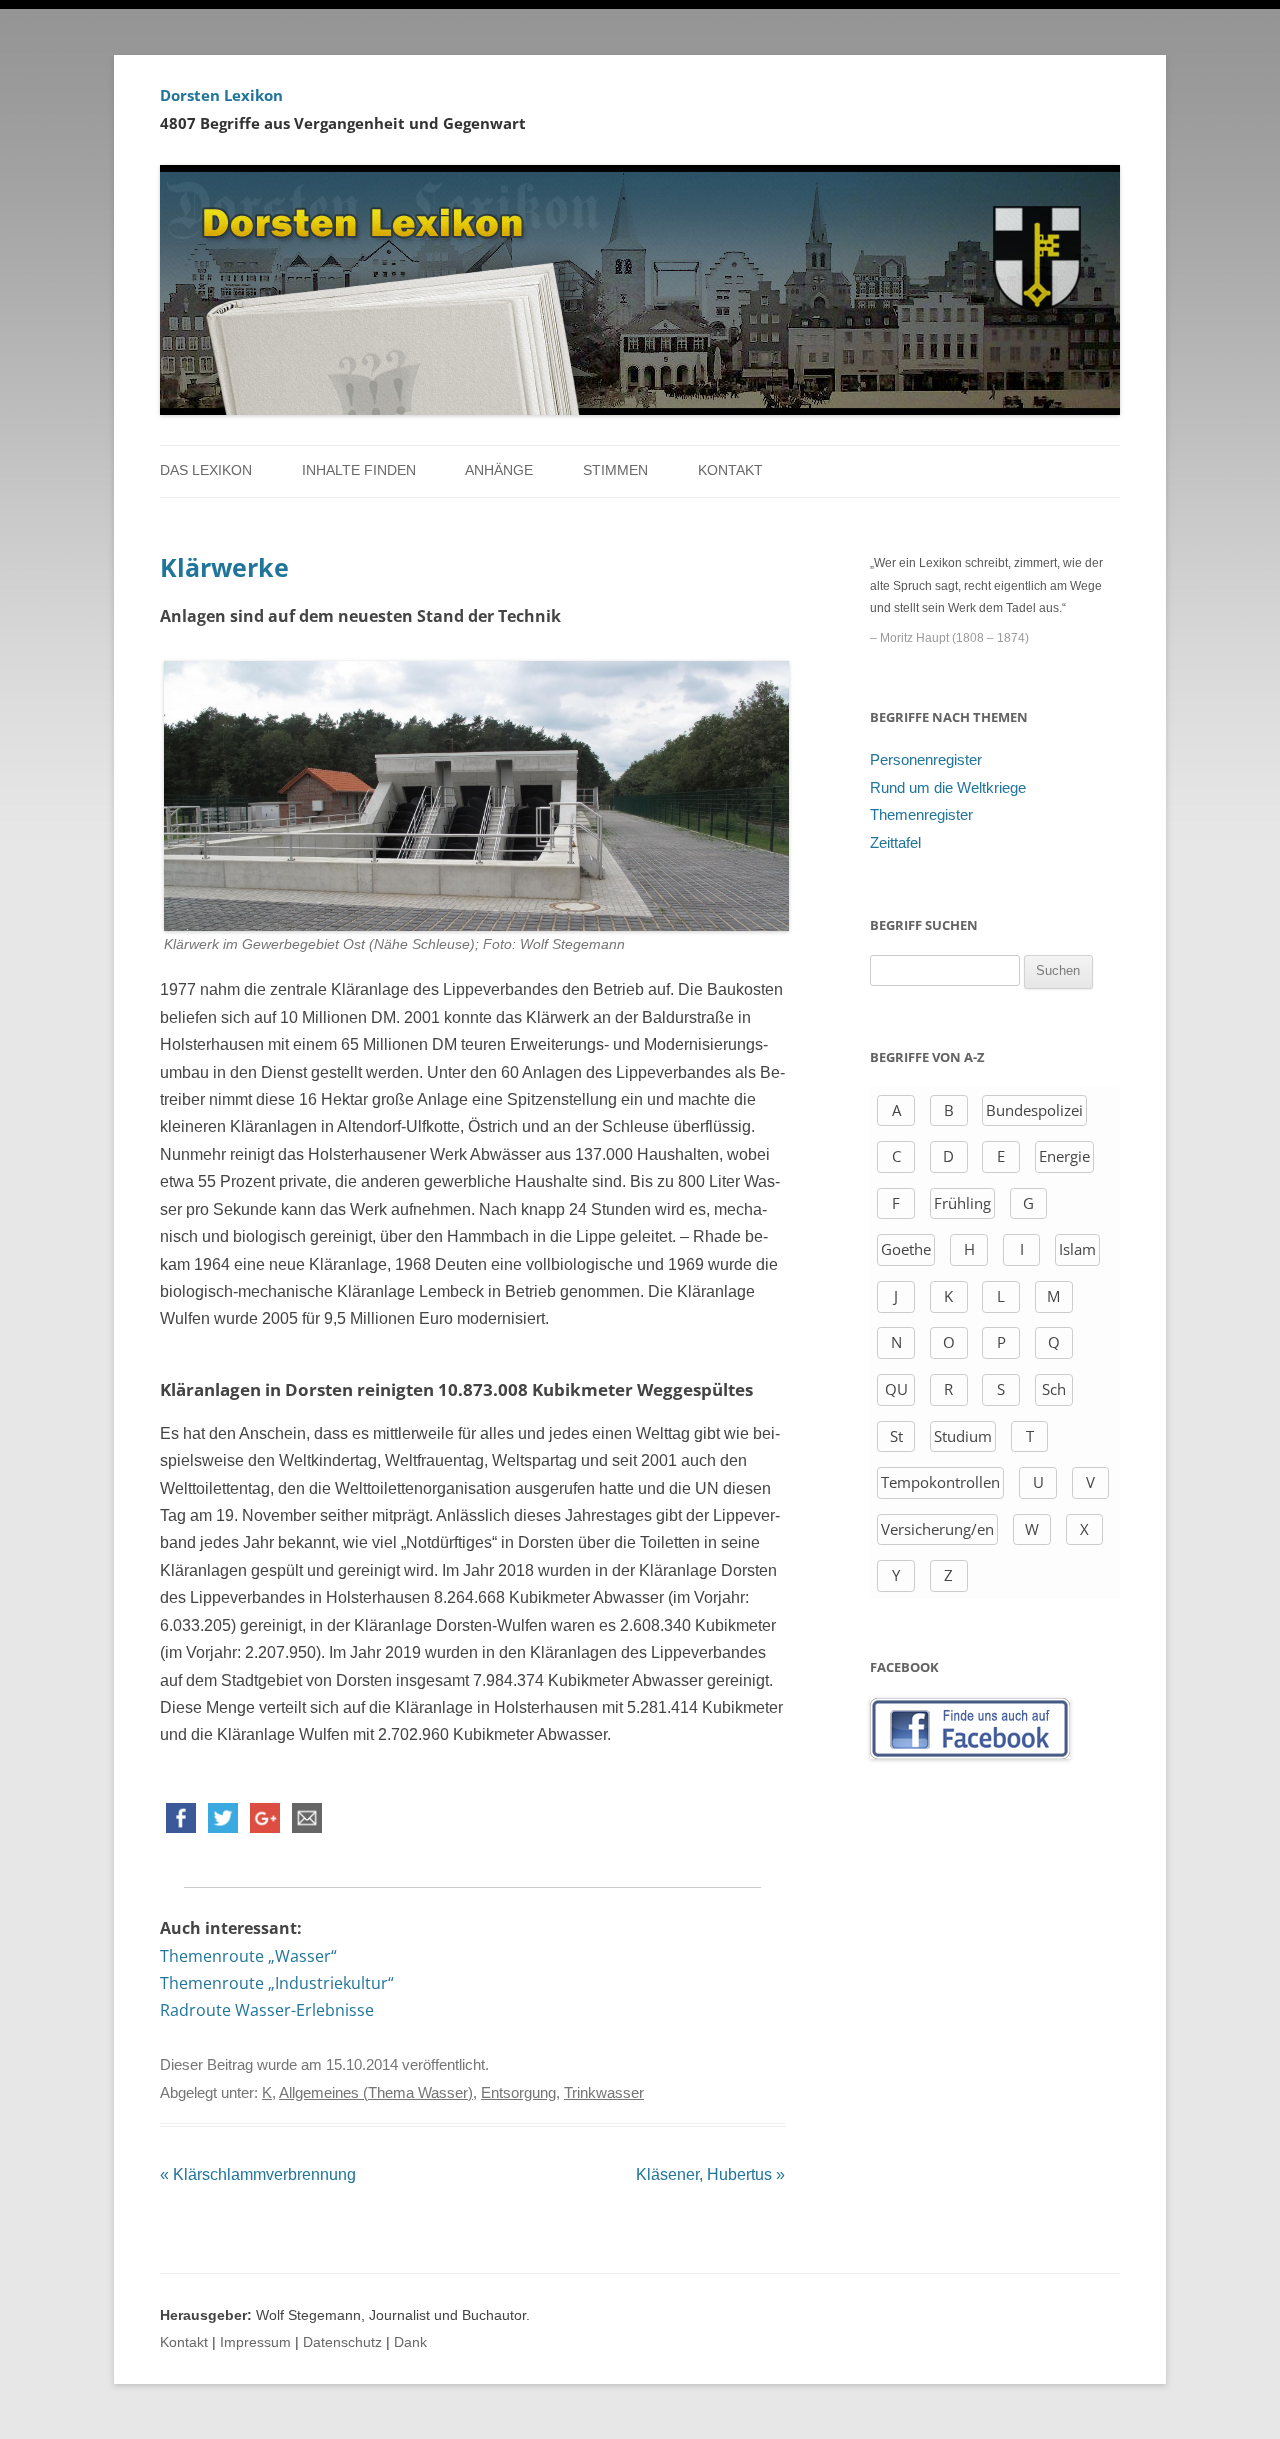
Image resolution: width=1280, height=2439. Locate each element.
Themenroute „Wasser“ (248, 1956)
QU (896, 1389)
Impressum (255, 2342)
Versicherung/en (937, 1529)
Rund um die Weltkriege (948, 788)
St (896, 1436)
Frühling (962, 1203)
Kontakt (730, 470)
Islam (1077, 1249)
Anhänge (499, 470)
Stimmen (615, 470)
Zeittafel (895, 843)
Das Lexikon (206, 470)
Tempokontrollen (940, 1482)
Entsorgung (518, 2093)
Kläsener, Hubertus (710, 2174)
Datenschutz (342, 2342)
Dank (410, 2342)
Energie (1064, 1156)
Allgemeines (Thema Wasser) (376, 2093)
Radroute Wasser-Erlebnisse (267, 2010)
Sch (1054, 1389)
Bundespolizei (1034, 1110)
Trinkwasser (604, 2093)
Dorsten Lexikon (221, 95)
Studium (963, 1436)
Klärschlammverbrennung (258, 2174)
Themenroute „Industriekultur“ (277, 1983)
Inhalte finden (359, 470)
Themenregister (921, 815)
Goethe (906, 1249)
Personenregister (926, 760)
